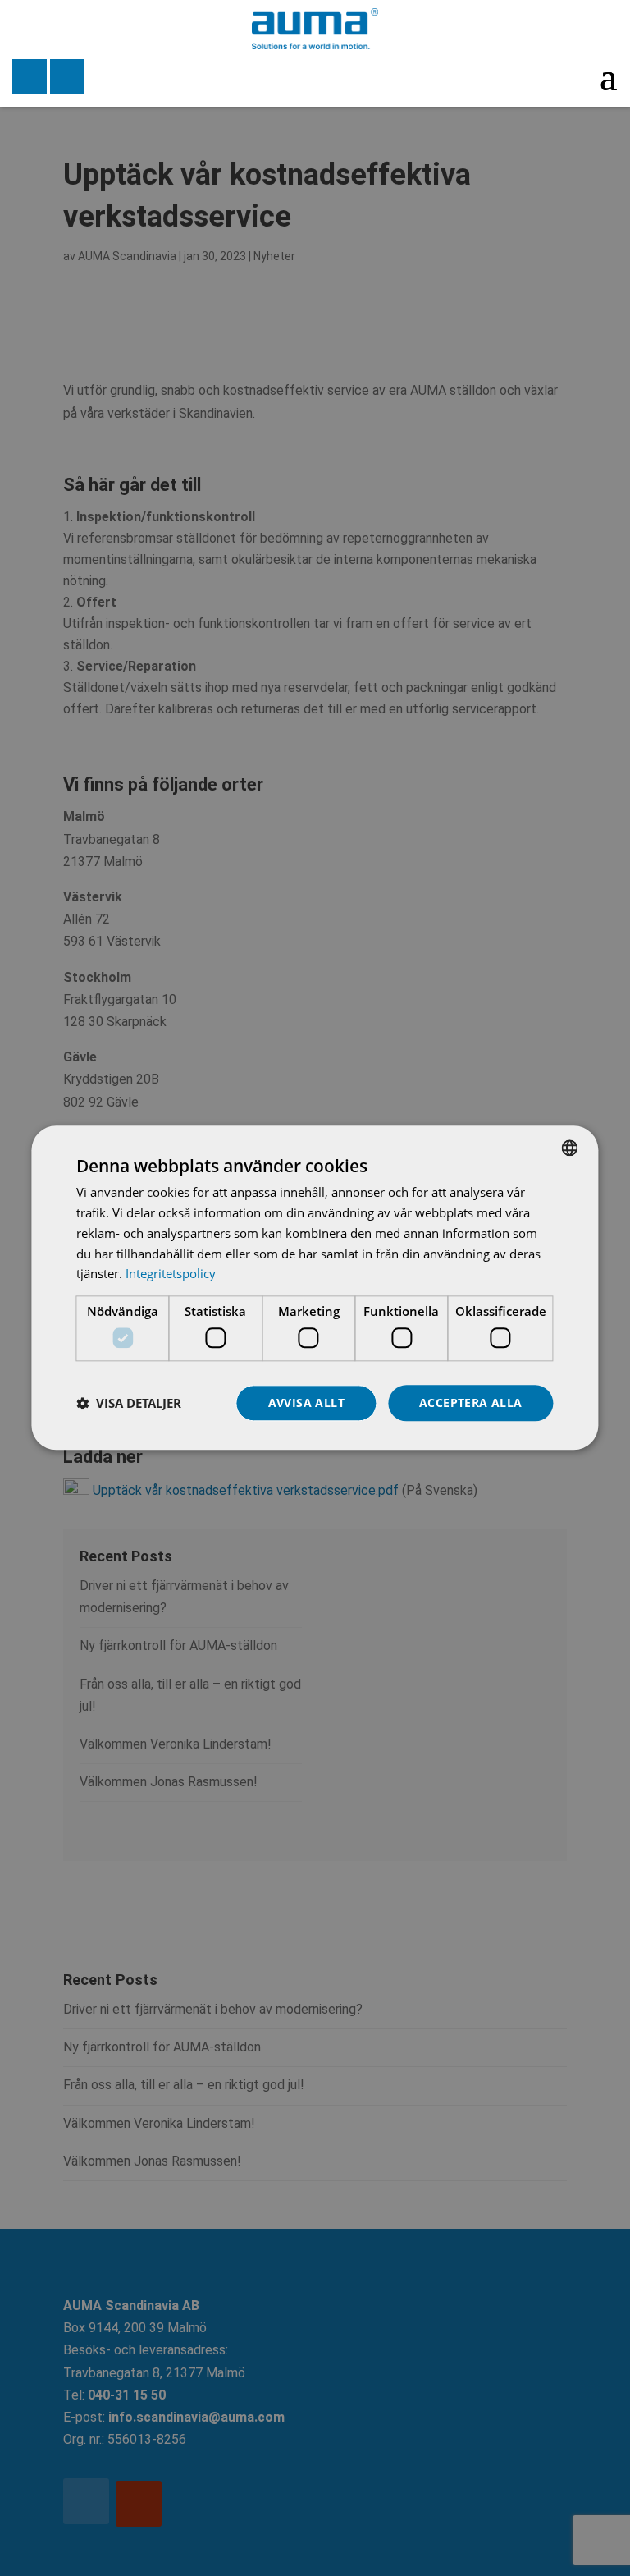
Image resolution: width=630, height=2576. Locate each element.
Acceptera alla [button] (471, 1403)
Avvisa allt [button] (306, 1403)
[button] (129, 1403)
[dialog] (315, 1288)
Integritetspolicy (171, 1274)
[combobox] (570, 1148)
